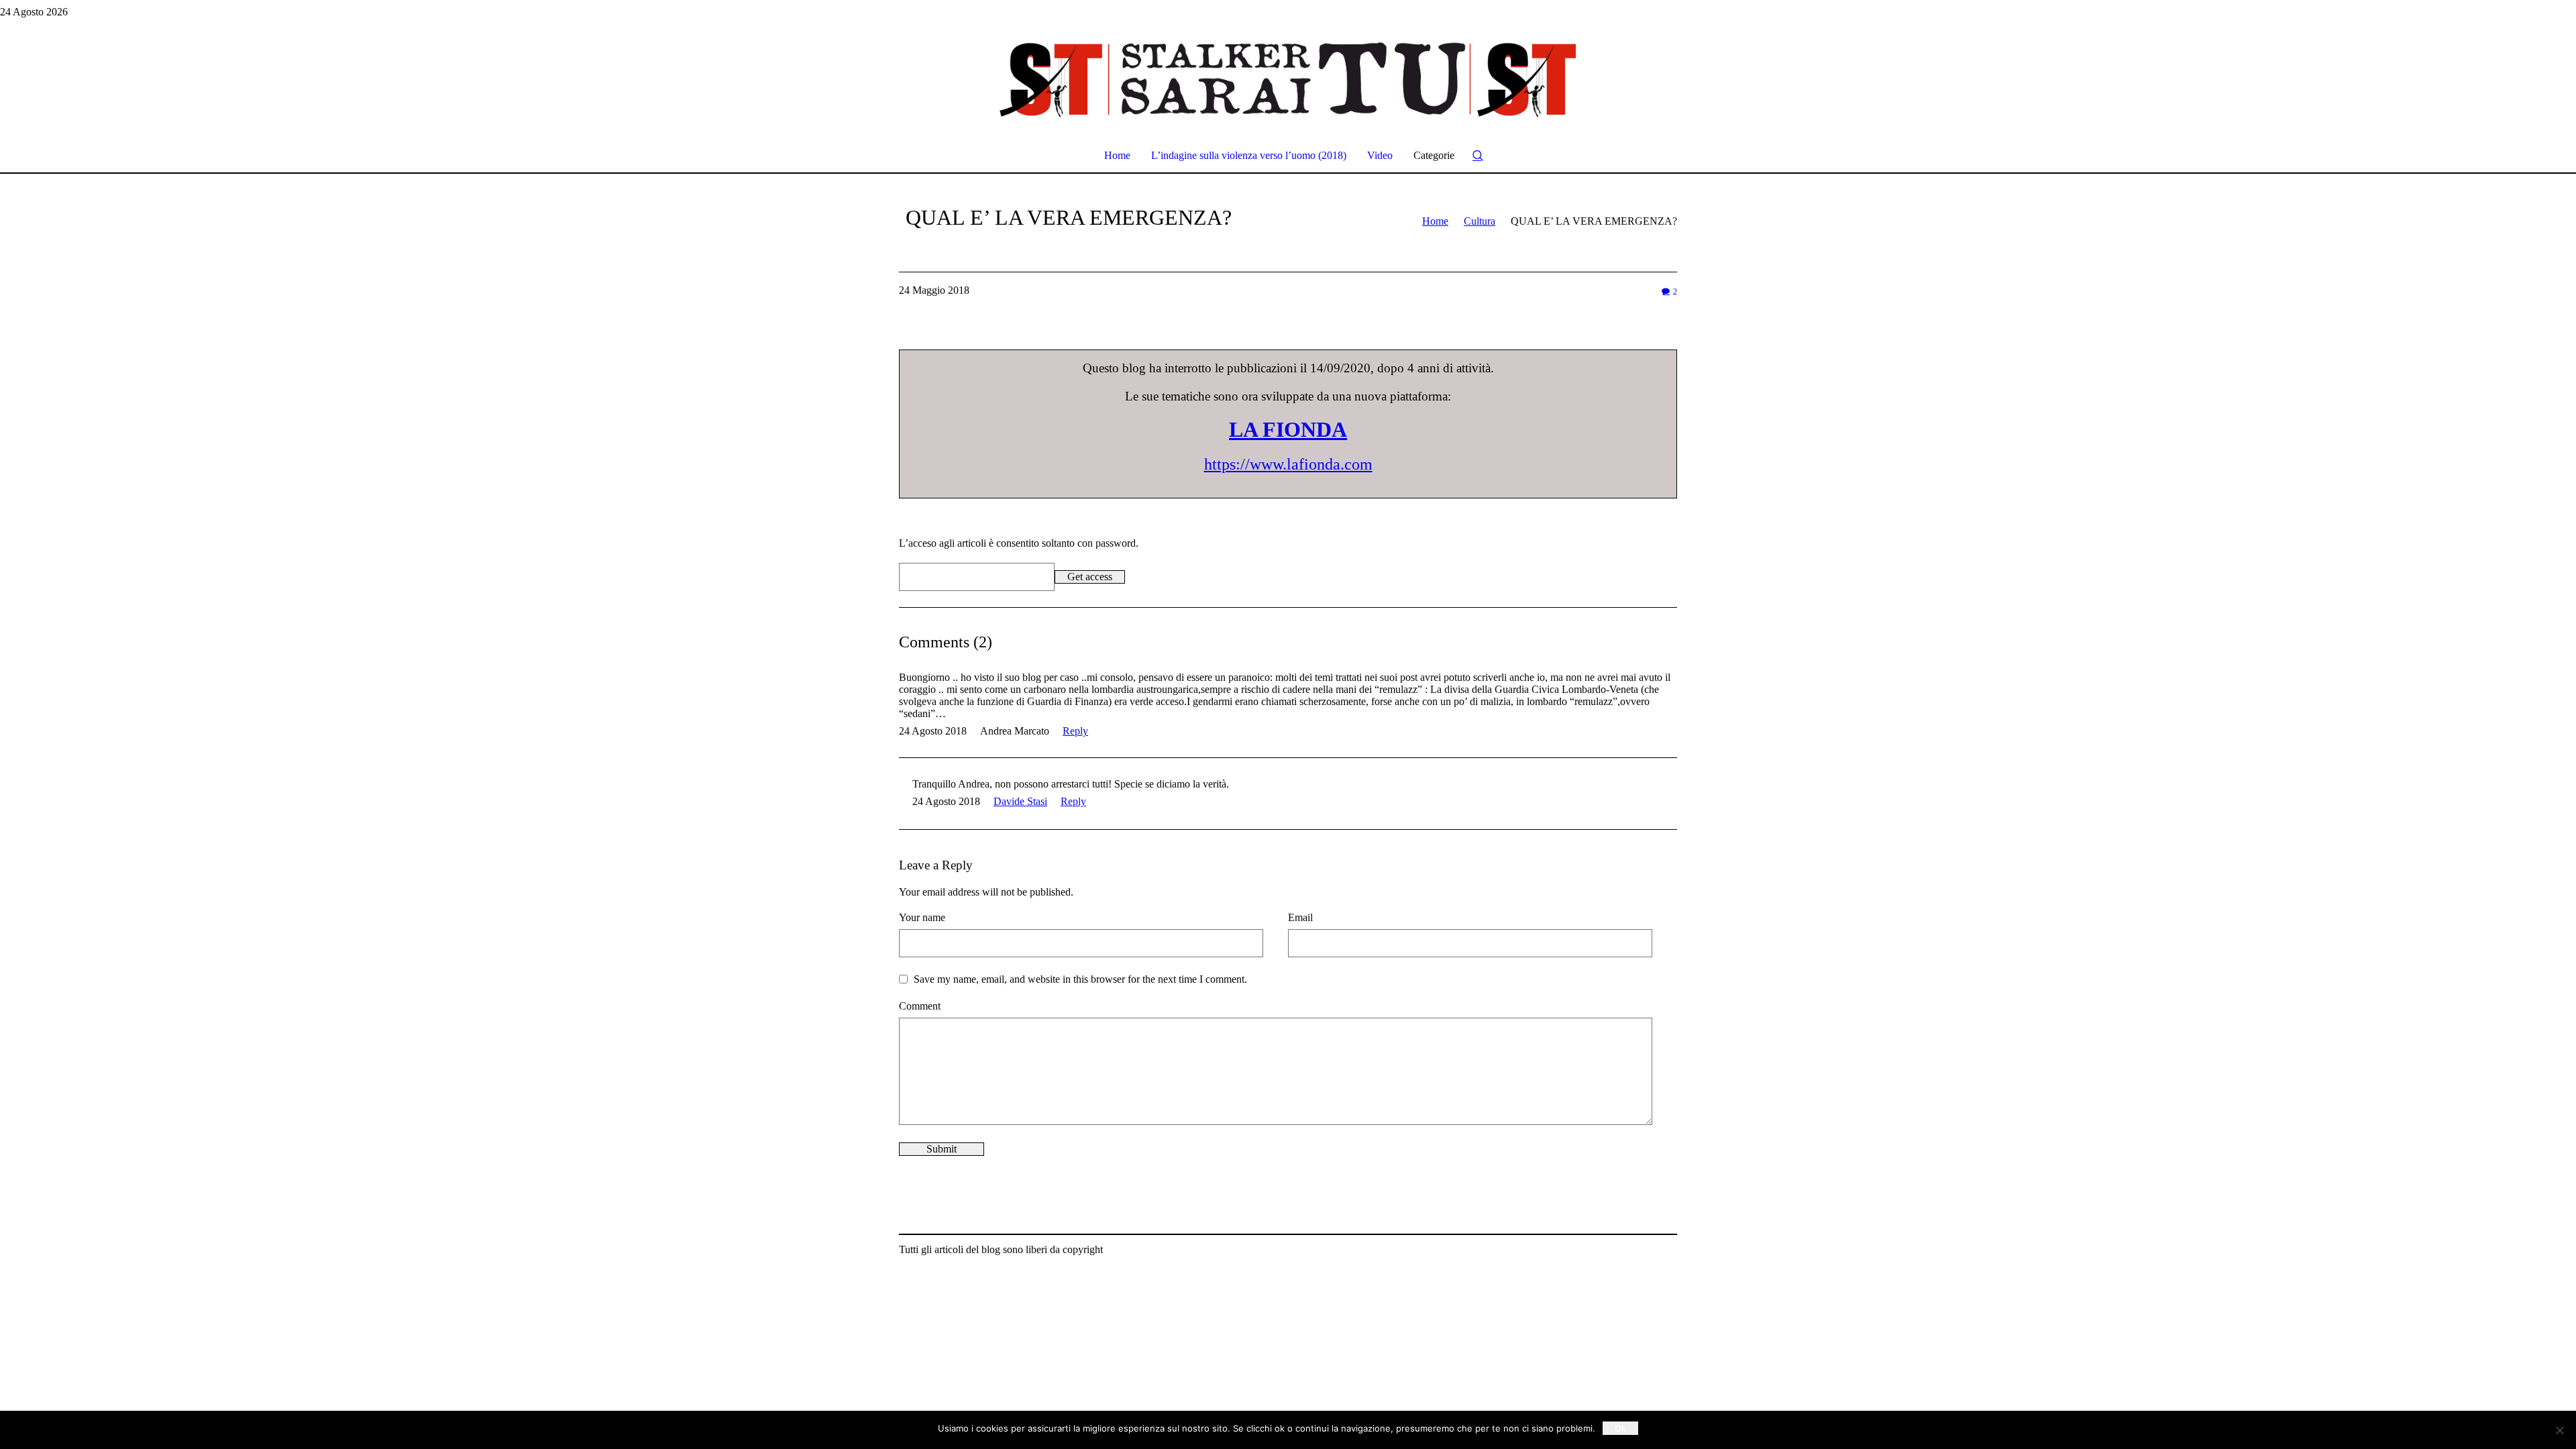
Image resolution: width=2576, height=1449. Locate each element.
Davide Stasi (1020, 801)
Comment (920, 1006)
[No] (2559, 1430)
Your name (922, 917)
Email (1300, 917)
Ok (1620, 1428)
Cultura (1480, 221)
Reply (1075, 731)
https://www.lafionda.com (1288, 464)
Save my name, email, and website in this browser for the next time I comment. (1080, 979)
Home (1435, 221)
